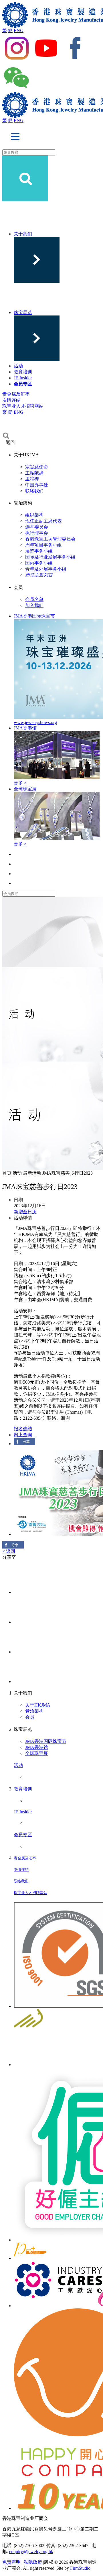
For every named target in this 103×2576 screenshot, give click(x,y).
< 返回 (9, 1551)
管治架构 (34, 1711)
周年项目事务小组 (43, 545)
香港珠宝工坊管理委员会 (50, 539)
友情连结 (11, 400)
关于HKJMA (38, 1705)
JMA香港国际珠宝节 (46, 1741)
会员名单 (34, 599)
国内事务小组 (39, 563)
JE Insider (23, 378)
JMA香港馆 (37, 1747)
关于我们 (23, 234)
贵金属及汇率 (16, 394)
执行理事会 (37, 533)
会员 (30, 1717)
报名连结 (23, 1429)
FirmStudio (80, 2568)
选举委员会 (37, 527)
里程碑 (32, 479)
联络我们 (34, 491)
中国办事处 (37, 485)
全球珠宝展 (37, 1753)
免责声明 (11, 2562)
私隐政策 (33, 2562)
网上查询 (23, 1435)
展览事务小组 (39, 551)
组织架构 (34, 515)
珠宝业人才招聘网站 (23, 406)
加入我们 (34, 605)
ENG (19, 30)
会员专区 (23, 384)
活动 (18, 366)
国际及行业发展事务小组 (50, 557)
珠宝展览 (23, 312)
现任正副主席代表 (43, 521)
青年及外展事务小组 (46, 569)
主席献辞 (34, 473)
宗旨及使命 (37, 467)
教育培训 (23, 372)
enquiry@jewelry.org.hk (31, 2552)
